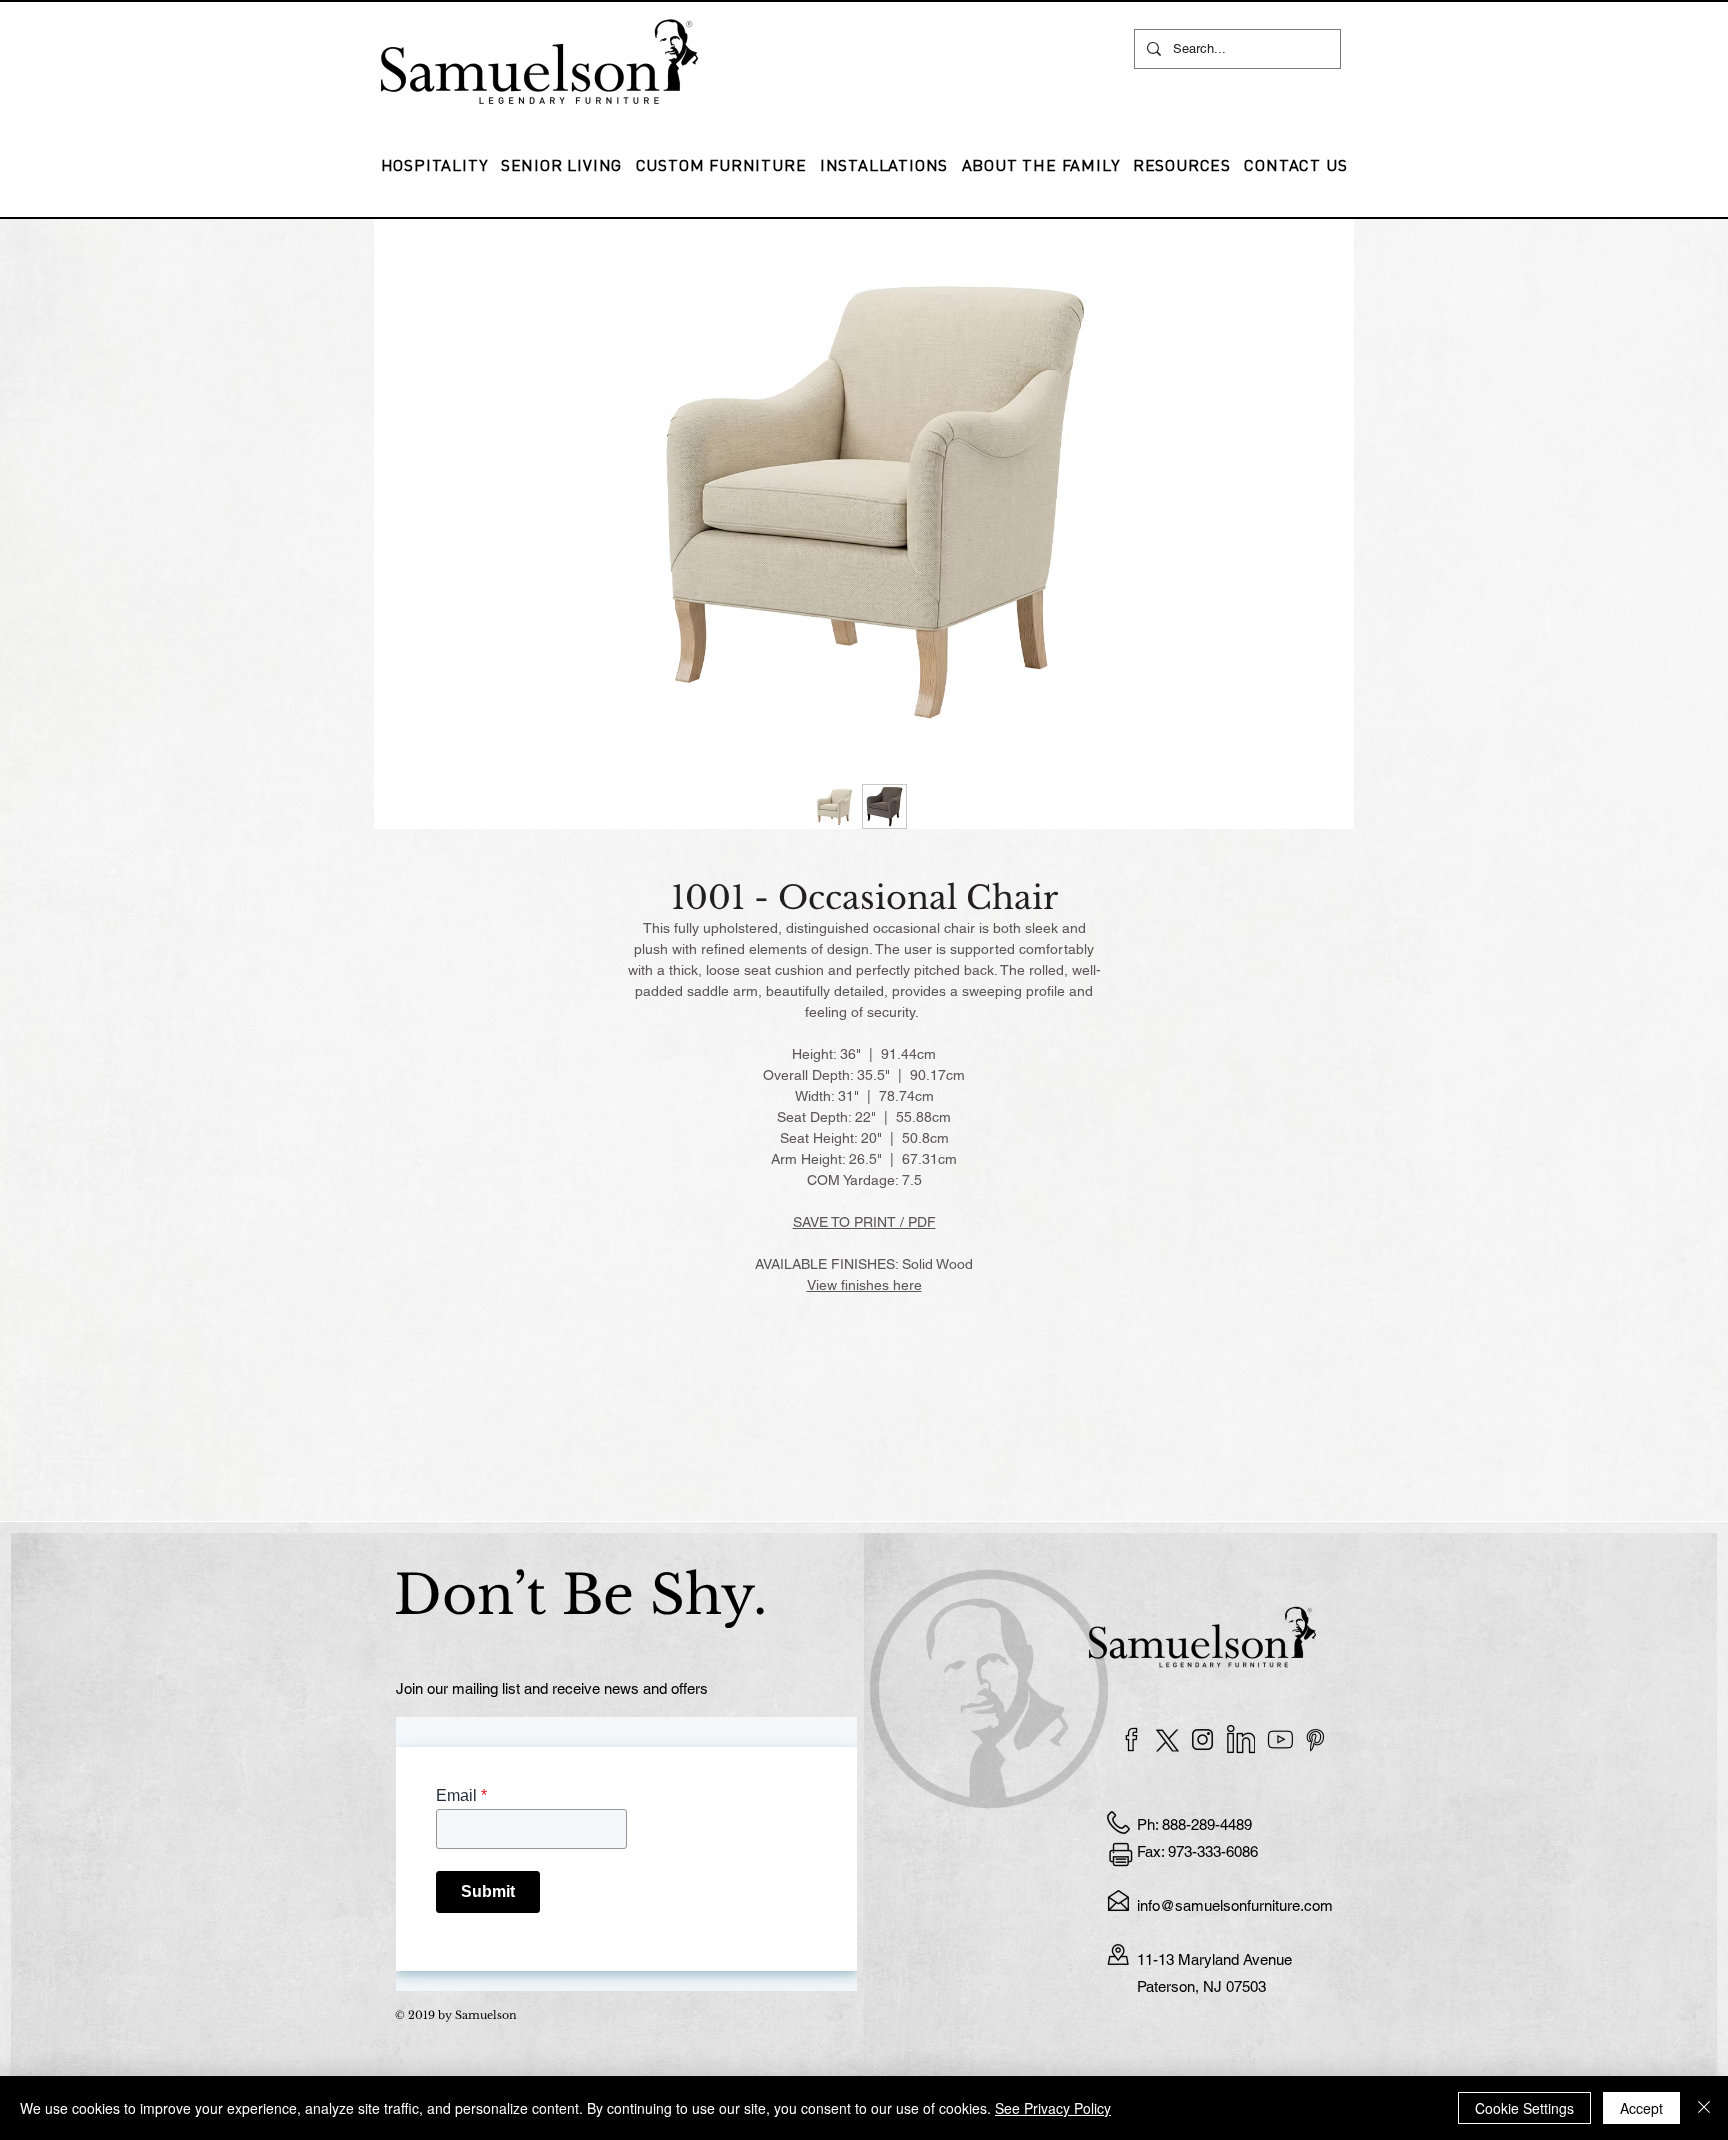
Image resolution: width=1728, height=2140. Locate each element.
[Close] (1704, 2108)
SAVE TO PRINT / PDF (864, 1222)
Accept (1641, 2108)
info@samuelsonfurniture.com (1235, 1905)
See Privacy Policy (1053, 2108)
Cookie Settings (1524, 2108)
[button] (884, 165)
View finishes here (864, 1285)
